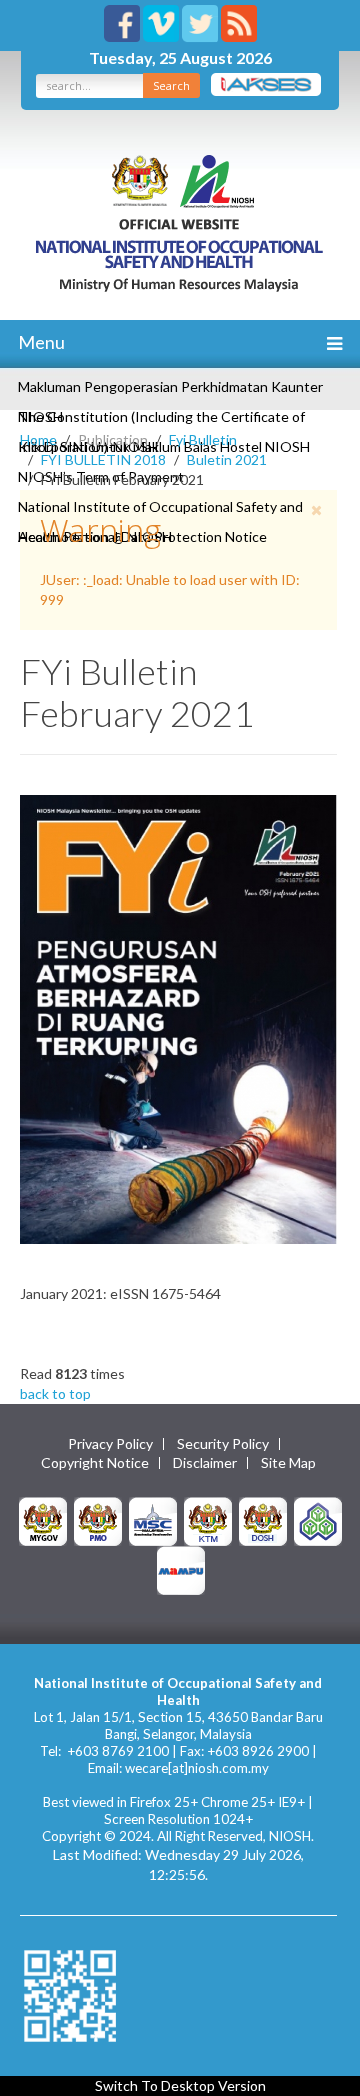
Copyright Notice (95, 1463)
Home (38, 439)
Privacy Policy (110, 1444)
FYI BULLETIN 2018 (103, 459)
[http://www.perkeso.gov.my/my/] (318, 1519)
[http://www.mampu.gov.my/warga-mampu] (181, 1568)
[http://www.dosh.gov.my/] (263, 1519)
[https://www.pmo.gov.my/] (98, 1519)
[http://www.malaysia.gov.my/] (43, 1519)
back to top (55, 1393)
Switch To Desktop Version (180, 2085)
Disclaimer (205, 1463)
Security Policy (223, 1444)
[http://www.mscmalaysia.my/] (153, 1519)
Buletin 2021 (227, 459)
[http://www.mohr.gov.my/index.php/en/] (208, 1519)
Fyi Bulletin (203, 439)
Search (171, 85)
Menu (40, 342)
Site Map (288, 1463)
